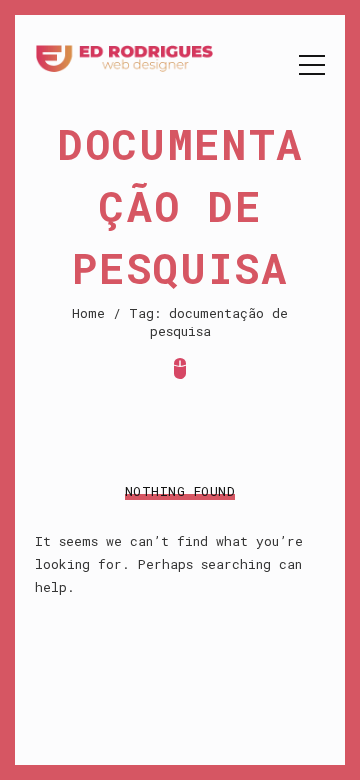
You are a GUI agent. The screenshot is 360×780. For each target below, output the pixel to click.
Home (88, 313)
